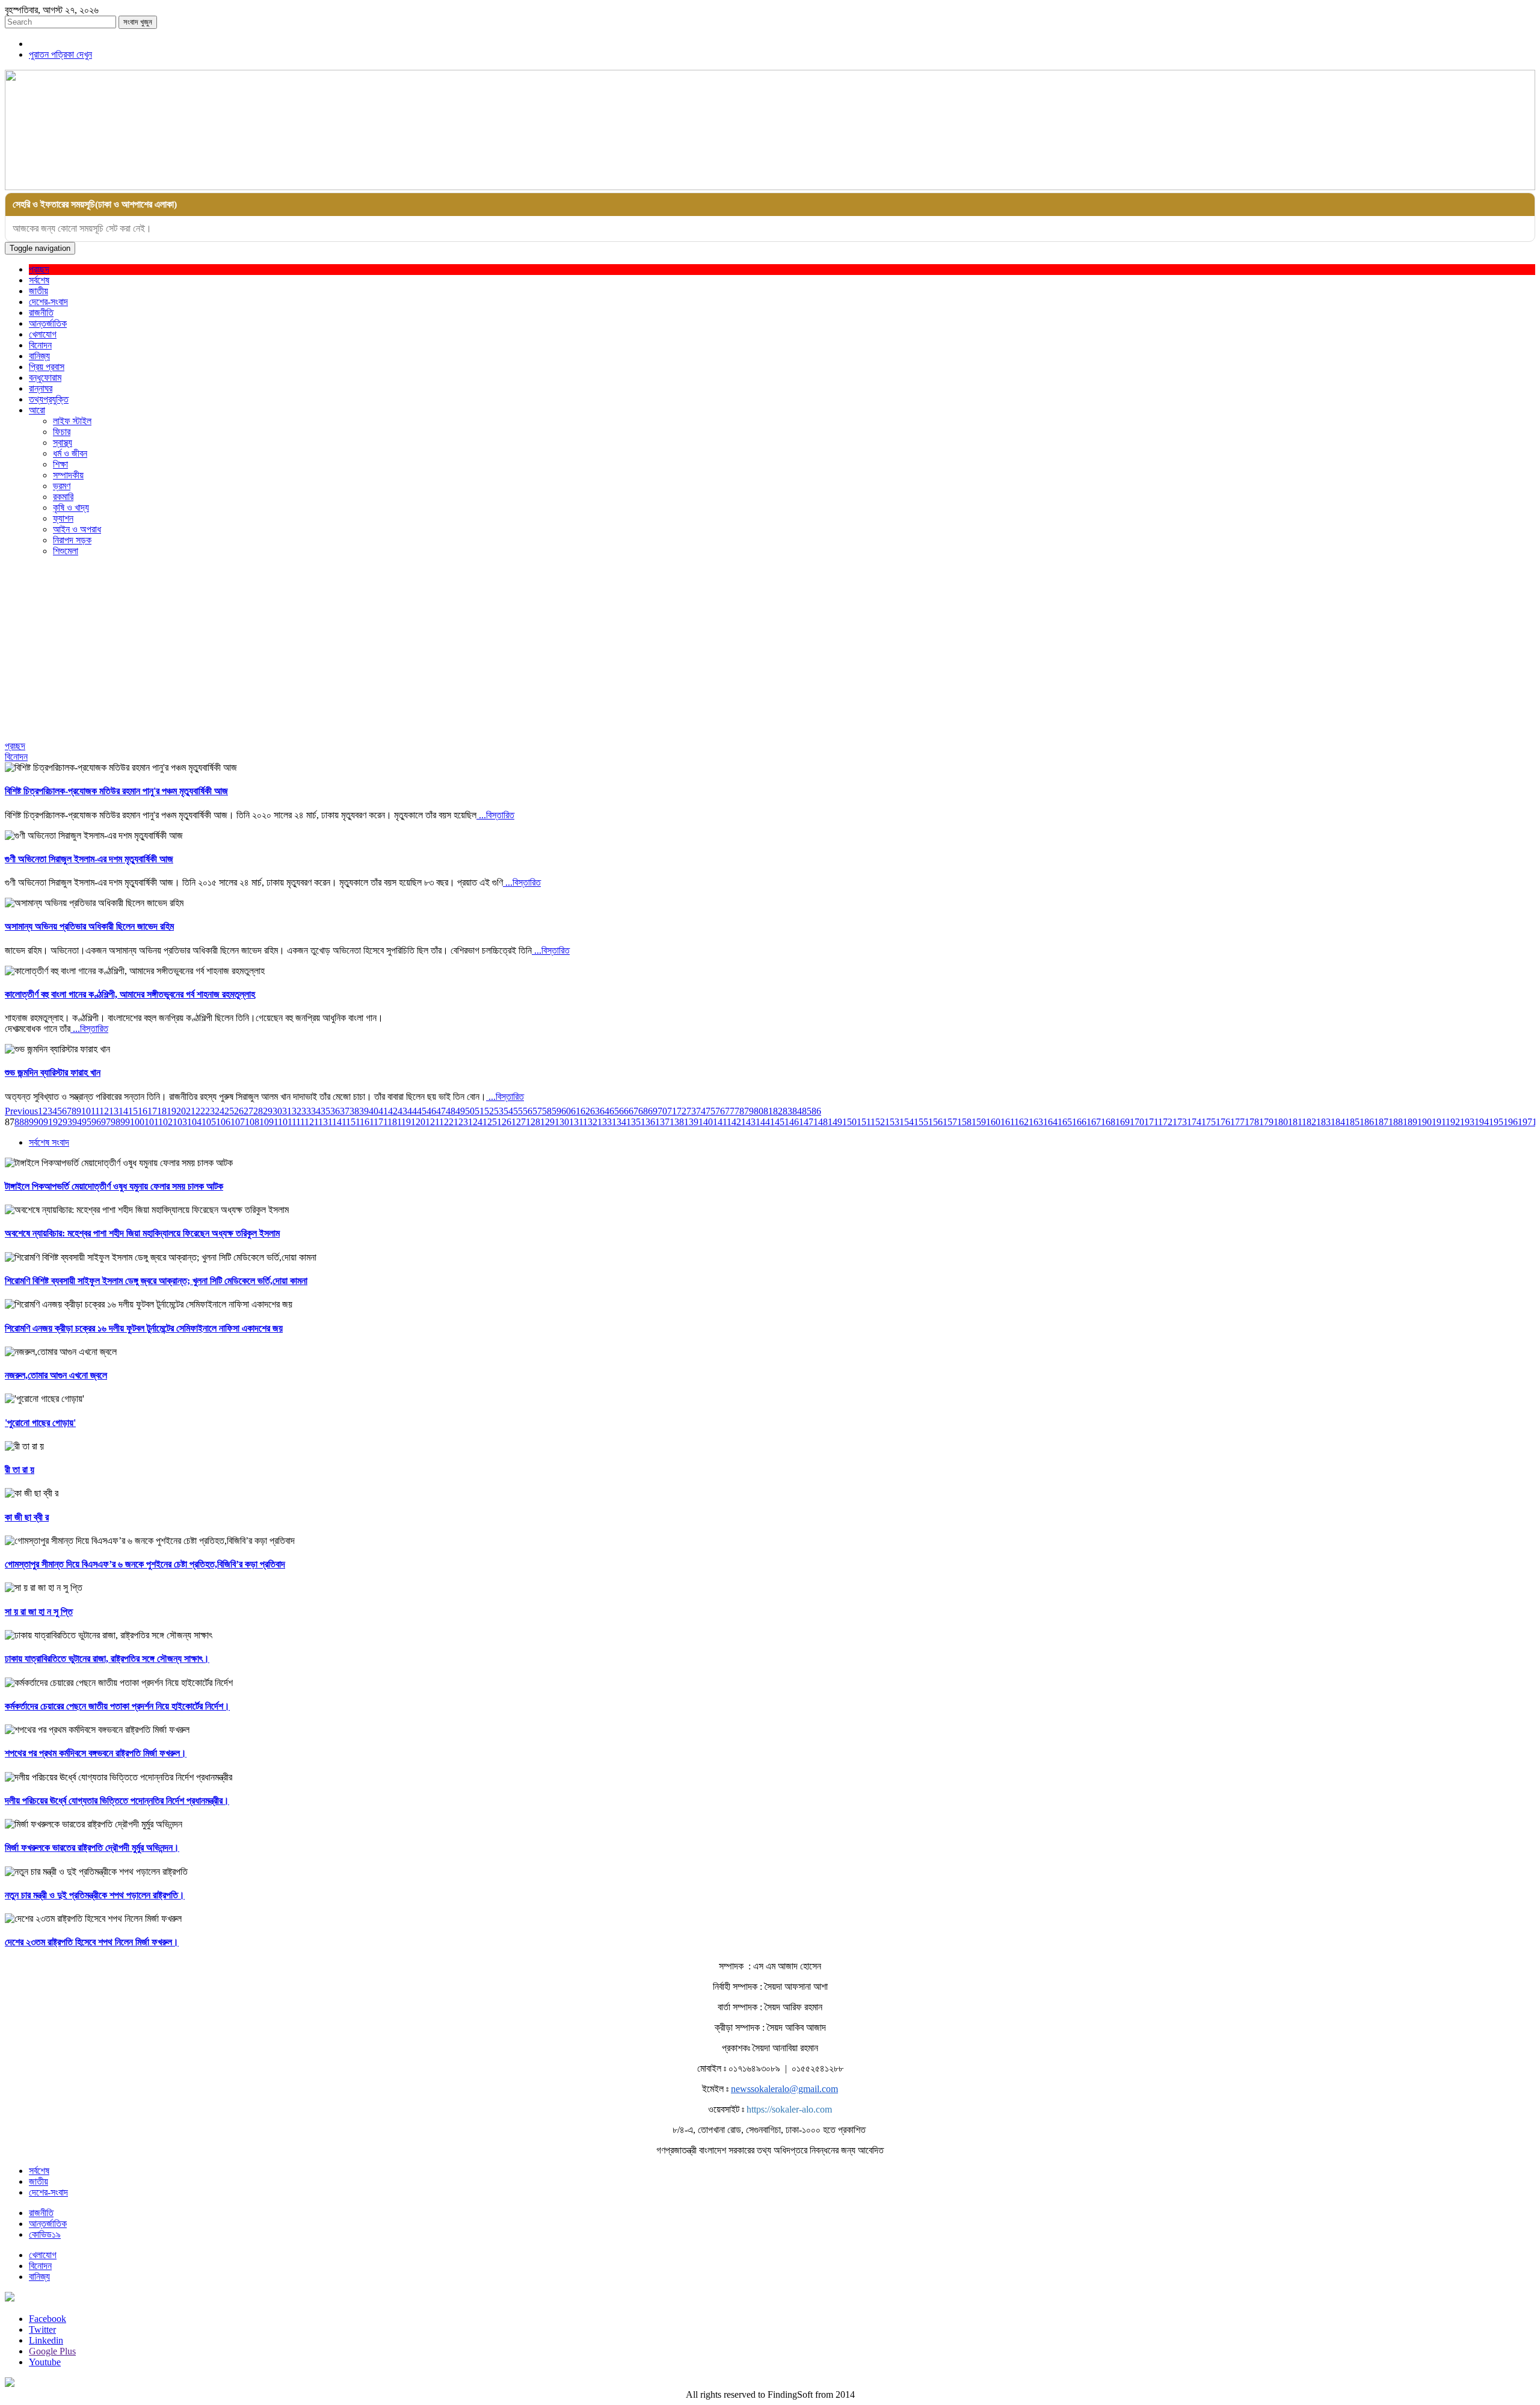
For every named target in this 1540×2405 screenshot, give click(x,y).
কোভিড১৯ (45, 2234)
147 (806, 1122)
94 (77, 1122)
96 (96, 1122)
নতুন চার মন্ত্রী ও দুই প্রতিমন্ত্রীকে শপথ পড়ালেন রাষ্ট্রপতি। (95, 1895)
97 (106, 1122)
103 (180, 1122)
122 (446, 1122)
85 (807, 1111)
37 (345, 1111)
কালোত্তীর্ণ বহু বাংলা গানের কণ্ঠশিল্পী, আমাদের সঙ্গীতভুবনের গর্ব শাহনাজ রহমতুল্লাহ (130, 994)
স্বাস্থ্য (63, 443)
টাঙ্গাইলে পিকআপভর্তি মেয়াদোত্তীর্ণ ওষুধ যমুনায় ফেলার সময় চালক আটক (114, 1186)
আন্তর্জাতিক (48, 323)
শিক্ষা (60, 464)
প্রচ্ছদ (39, 269)
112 (307, 1122)
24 (220, 1111)
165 (1065, 1122)
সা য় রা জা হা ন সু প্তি (39, 1612)
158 (964, 1122)
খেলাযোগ (43, 334)
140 (706, 1122)
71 (672, 1111)
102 (165, 1122)
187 (1381, 1122)
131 (576, 1122)
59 (556, 1111)
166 (1079, 1122)
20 (181, 1111)
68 (643, 1111)
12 (104, 1111)
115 (349, 1122)
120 (418, 1122)
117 (376, 1122)
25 (229, 1111)
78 (739, 1111)
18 (162, 1111)
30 (277, 1111)
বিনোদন (40, 345)
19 (171, 1111)
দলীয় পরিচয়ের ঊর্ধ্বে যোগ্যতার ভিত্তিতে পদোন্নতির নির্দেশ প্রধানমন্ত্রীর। (117, 1801)
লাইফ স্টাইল (72, 421)
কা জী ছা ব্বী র (27, 1517)
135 (633, 1122)
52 (489, 1111)
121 (432, 1122)
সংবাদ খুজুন (138, 22)
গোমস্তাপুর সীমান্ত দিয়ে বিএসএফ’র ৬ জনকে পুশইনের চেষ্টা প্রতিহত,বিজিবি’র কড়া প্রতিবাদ (145, 1564)
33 (306, 1111)
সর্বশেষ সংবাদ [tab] (49, 1142)
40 (374, 1111)
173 (1180, 1122)
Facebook (48, 2319)
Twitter (42, 2329)
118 (390, 1122)
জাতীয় (38, 291)
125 (490, 1122)
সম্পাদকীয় (68, 475)
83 (787, 1111)
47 (441, 1111)
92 (58, 1122)
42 (393, 1111)
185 (1352, 1122)
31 (287, 1111)
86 (816, 1111)
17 (152, 1111)
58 (547, 1111)
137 (662, 1122)
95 (87, 1122)
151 (864, 1122)
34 (316, 1111)
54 (508, 1111)
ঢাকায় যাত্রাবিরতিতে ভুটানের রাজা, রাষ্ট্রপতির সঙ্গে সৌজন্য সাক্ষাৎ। (107, 1659)
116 (362, 1122)
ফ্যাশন (63, 518)
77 (730, 1111)
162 (1021, 1122)
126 (504, 1122)
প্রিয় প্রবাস (47, 367)
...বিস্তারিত (495, 815)
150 (849, 1122)
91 (48, 1122)
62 (585, 1111)
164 (1050, 1122)
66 (624, 1111)
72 (682, 1111)
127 (519, 1122)
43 (402, 1111)
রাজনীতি (41, 313)
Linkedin (46, 2340)
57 (537, 1111)
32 (297, 1111)
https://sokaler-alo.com (789, 2109)
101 (151, 1122)
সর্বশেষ (39, 280)
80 (759, 1111)
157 (950, 1122)
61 (576, 1111)
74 (701, 1111)
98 (115, 1122)
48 (451, 1111)
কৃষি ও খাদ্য (71, 508)
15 (133, 1111)
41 (383, 1111)
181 (1295, 1122)
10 (86, 1111)
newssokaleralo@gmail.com (784, 2089)
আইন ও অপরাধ (77, 529)
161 (1007, 1122)
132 (590, 1122)
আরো (37, 410)
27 (248, 1111)
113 (321, 1122)
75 (710, 1111)
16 (143, 1111)
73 (691, 1111)
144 (763, 1122)
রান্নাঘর (41, 388)
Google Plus (52, 2351)
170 (1137, 1122)
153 (892, 1122)
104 (194, 1122)
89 (29, 1122)
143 (748, 1122)
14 (123, 1111)
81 (768, 1111)
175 (1209, 1122)
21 (191, 1111)
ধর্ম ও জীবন (70, 453)
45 (422, 1111)
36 (335, 1111)
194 (1482, 1122)
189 (1410, 1122)
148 (821, 1122)
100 (137, 1122)
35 (325, 1111)
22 (200, 1111)
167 (1094, 1122)
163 (1036, 1122)
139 (691, 1122)
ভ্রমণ (62, 486)
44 (412, 1111)
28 (258, 1111)
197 (1525, 1122)
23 (210, 1111)
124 (475, 1122)
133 (605, 1122)
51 (479, 1111)
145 (777, 1122)
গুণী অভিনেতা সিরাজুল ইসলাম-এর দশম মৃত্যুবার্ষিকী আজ (89, 859)
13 (114, 1111)
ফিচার (62, 432)
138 (677, 1122)
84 (797, 1111)
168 (1108, 1122)
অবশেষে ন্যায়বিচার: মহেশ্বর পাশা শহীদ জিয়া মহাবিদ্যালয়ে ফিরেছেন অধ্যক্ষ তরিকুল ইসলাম (142, 1233)
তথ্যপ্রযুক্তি (49, 399)
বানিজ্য (39, 356)
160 (993, 1122)
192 (1453, 1122)
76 (720, 1111)
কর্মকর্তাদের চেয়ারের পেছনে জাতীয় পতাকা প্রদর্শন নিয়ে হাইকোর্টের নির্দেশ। (117, 1706)
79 (749, 1111)
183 (1323, 1122)
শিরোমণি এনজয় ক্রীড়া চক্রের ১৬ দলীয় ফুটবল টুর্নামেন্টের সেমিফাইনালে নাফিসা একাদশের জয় (144, 1328)
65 (614, 1111)
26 (239, 1111)
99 (125, 1122)
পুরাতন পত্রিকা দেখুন (60, 54)
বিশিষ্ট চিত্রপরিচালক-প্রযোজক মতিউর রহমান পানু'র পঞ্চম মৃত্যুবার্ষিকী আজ (116, 791)
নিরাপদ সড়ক (72, 540)
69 (653, 1111)
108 (252, 1122)
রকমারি (63, 497)
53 (499, 1111)
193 (1467, 1122)
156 (935, 1122)
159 (979, 1122)
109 (266, 1122)
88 (19, 1122)
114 (335, 1122)
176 (1223, 1122)
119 (404, 1122)
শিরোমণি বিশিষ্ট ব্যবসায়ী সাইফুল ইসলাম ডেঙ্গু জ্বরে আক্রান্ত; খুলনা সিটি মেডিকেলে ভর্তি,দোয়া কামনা (156, 1281)
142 (734, 1122)
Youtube (45, 2362)
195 (1496, 1122)
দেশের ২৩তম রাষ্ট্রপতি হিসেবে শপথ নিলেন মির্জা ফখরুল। (92, 1942)
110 (281, 1122)
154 (907, 1122)
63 (595, 1111)
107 (238, 1122)
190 (1424, 1122)
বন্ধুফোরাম (45, 378)
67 (633, 1111)
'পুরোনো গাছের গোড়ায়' (40, 1423)
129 (547, 1122)
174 (1194, 1122)
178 (1252, 1122)
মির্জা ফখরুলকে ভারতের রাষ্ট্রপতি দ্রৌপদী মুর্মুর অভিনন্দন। (92, 1848)
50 (470, 1111)
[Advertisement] (770, 650)
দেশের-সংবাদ (48, 302)
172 (1165, 1122)
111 (294, 1122)
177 (1237, 1122)
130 (562, 1122)
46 (431, 1111)
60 (566, 1111)
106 (223, 1122)
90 (38, 1122)
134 (619, 1122)
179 (1266, 1122)
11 (95, 1111)
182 (1309, 1122)
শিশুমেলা (66, 551)
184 (1338, 1122)
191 (1439, 1122)
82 (778, 1111)
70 (662, 1111)
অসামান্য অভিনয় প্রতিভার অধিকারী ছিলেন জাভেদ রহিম (89, 926)
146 (792, 1122)
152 (878, 1122)
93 (67, 1122)
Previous (21, 1111)
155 (921, 1122)
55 (518, 1111)
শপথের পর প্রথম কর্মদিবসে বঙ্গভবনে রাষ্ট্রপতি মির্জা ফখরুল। (96, 1753)
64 (605, 1111)
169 (1123, 1122)
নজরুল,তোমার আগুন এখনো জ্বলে (56, 1375)
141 (720, 1122)
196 (1511, 1122)
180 (1281, 1122)
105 (209, 1122)
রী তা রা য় (20, 1470)
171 (1151, 1122)
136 (648, 1122)
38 (354, 1111)
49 (460, 1111)
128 (533, 1122)
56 (528, 1111)
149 (835, 1122)
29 (268, 1111)
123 (461, 1122)
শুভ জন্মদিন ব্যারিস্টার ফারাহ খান (53, 1073)
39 (364, 1111)
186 (1367, 1122)
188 (1396, 1122)
